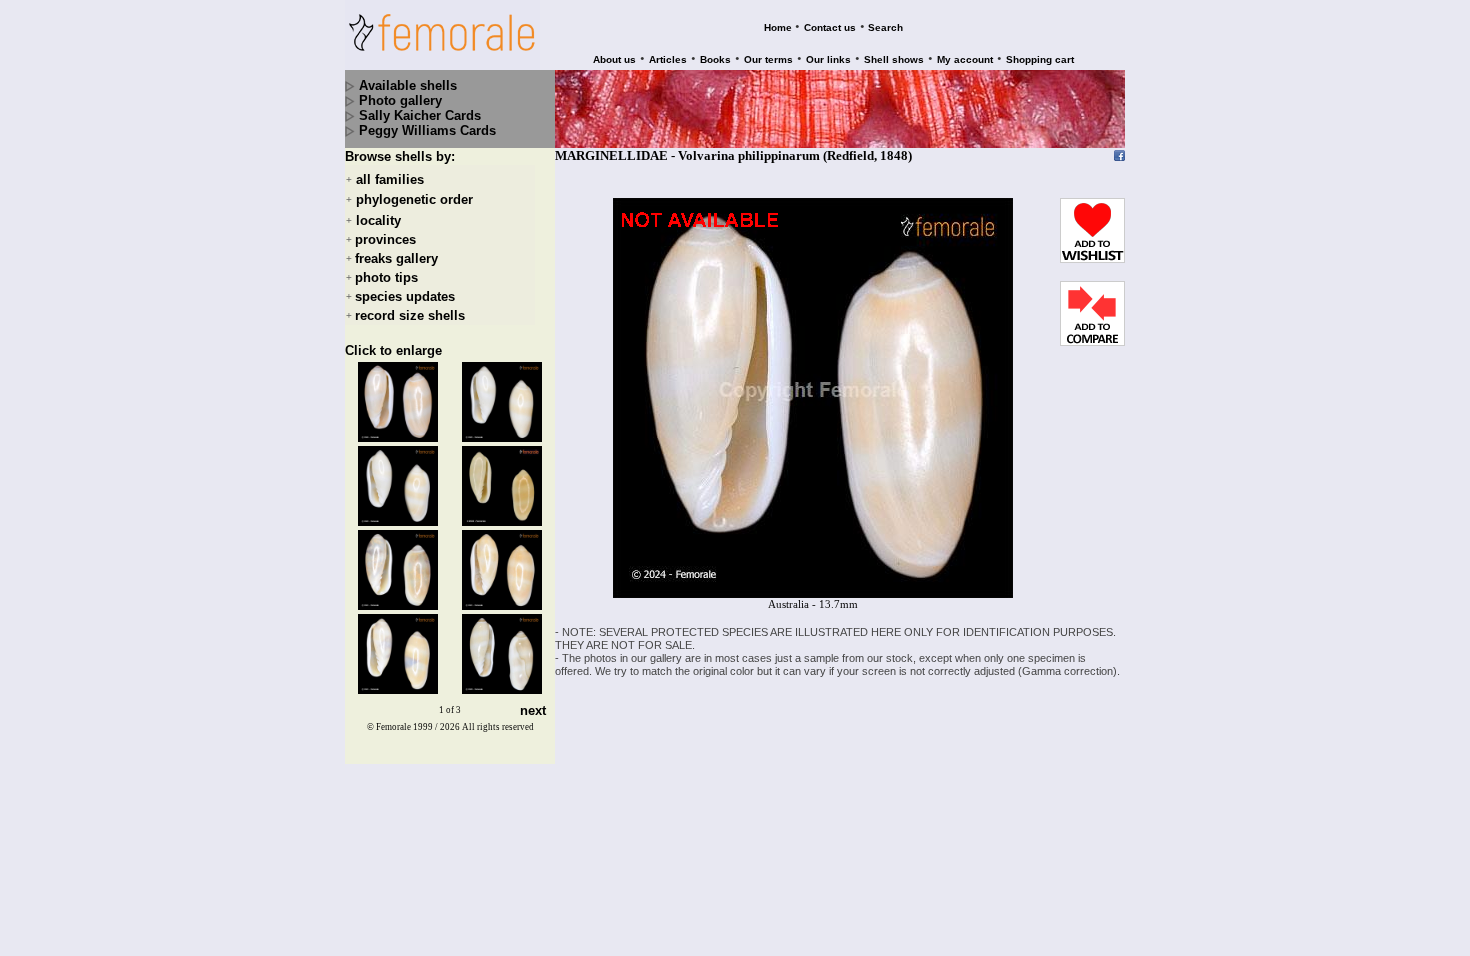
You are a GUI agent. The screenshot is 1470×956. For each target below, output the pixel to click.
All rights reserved (498, 727)
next (533, 710)
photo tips (386, 277)
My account (965, 59)
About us (614, 59)
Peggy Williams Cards (427, 130)
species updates (405, 296)
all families (390, 179)
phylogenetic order (414, 200)
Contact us (830, 27)
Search (885, 27)
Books (715, 59)
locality (378, 220)
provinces (385, 239)
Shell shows (894, 59)
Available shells (408, 85)
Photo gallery (400, 100)
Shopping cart (1040, 59)
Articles (668, 59)
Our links (828, 59)
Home (778, 27)
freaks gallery (396, 258)
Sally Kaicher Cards (420, 115)
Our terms (768, 59)
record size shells (410, 315)
